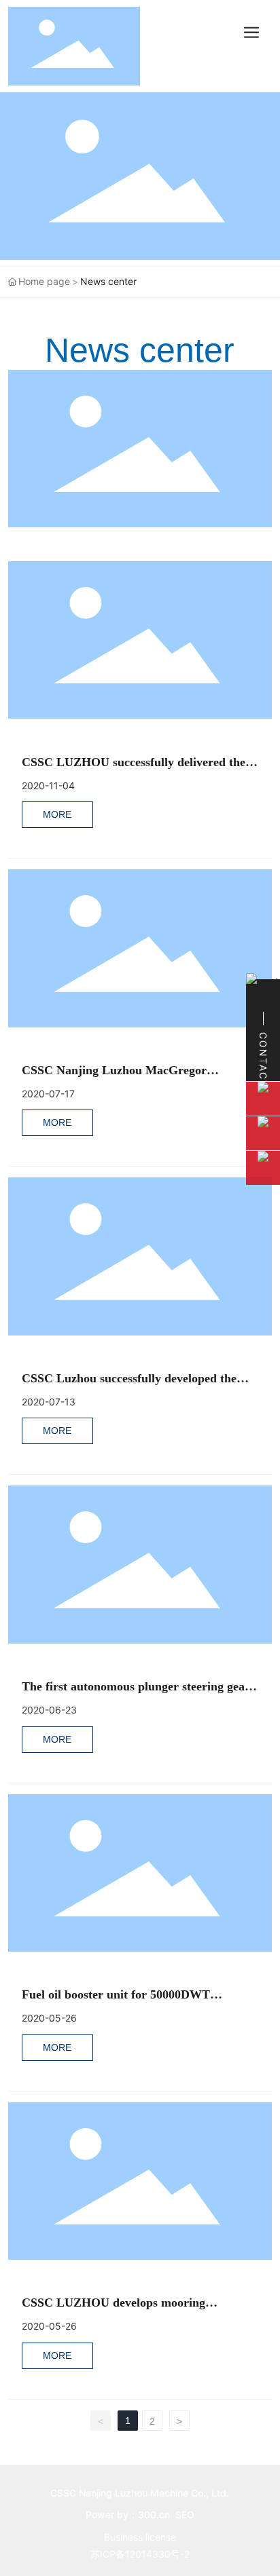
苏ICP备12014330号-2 (140, 2554)
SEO (185, 2515)
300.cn (154, 2515)
